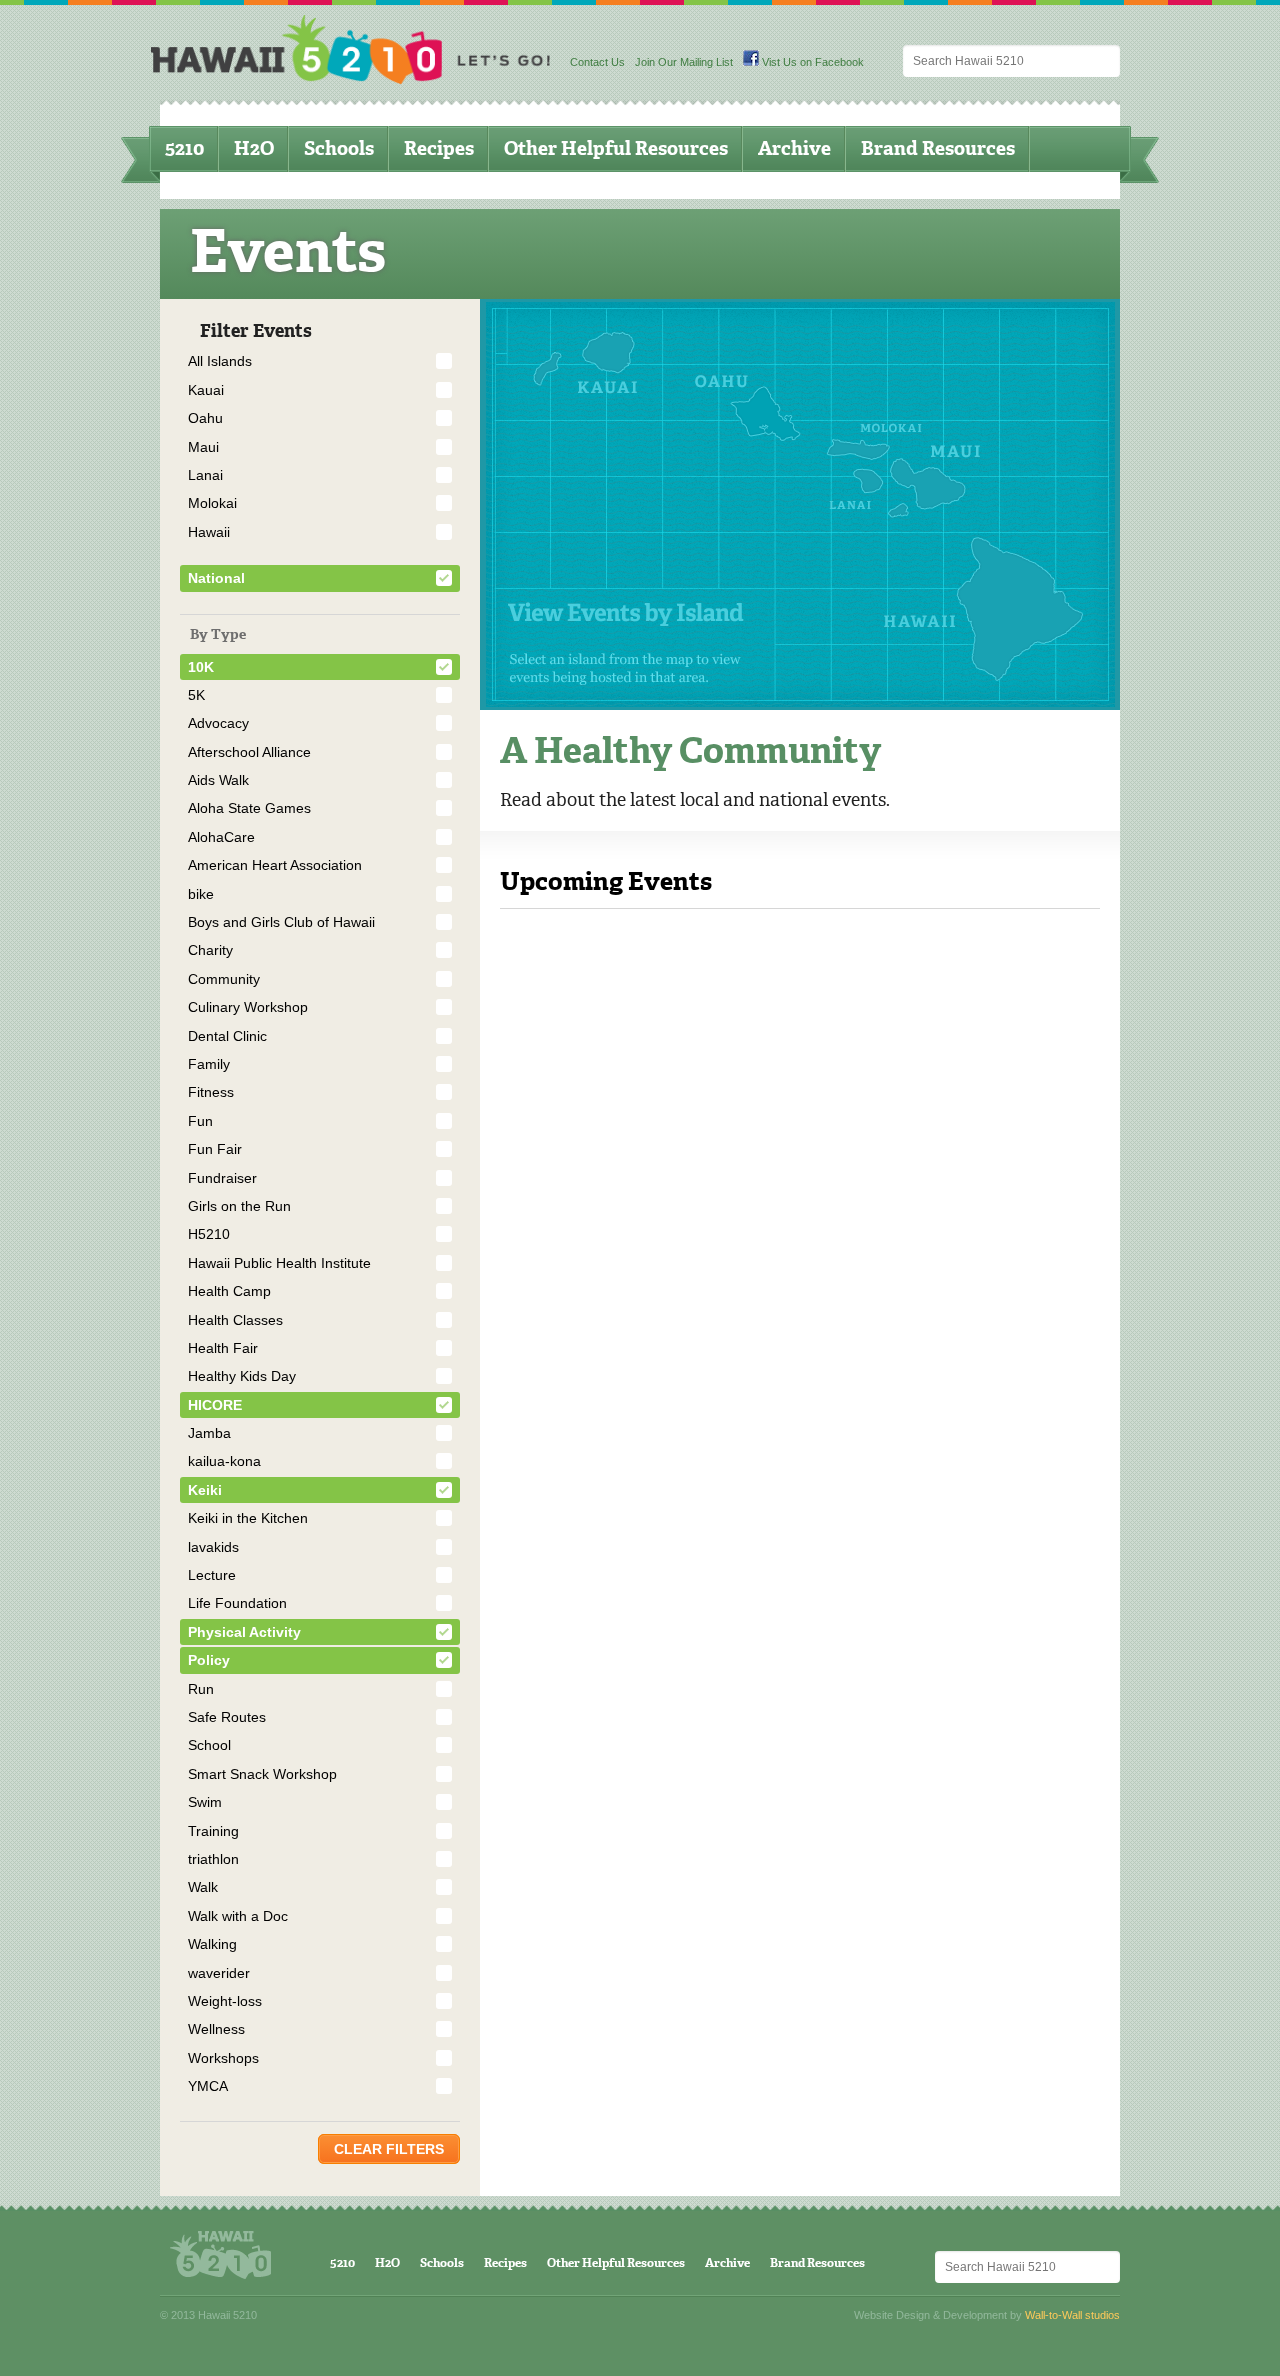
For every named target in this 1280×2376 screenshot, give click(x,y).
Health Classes (235, 1320)
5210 (184, 148)
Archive (794, 148)
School (209, 1745)
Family (209, 1064)
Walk (203, 1887)
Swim (205, 1802)
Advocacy (218, 723)
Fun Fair (215, 1149)
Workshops (223, 2058)
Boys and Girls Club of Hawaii (281, 922)
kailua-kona (224, 1461)
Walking (212, 1944)
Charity (210, 950)
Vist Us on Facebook (811, 62)
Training (213, 1831)
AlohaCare (221, 837)
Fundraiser (222, 1178)
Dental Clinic (227, 1036)
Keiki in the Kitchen (248, 1518)
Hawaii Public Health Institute (279, 1263)
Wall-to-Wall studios (1072, 2315)
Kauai (206, 390)
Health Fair (223, 1348)
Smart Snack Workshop (262, 1774)
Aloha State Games (249, 808)
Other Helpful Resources (616, 148)
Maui (203, 447)
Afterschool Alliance (249, 752)
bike (201, 894)
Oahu (205, 418)
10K (201, 667)
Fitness (211, 1092)
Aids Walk (218, 780)
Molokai (212, 503)
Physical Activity (244, 1632)
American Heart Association (275, 865)
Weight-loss (225, 2001)
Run (201, 1689)
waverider (219, 1973)
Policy (209, 1660)
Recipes (439, 148)
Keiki (205, 1490)
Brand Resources (938, 148)
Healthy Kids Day (242, 1376)
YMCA (208, 2086)
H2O (254, 148)
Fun (200, 1121)
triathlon (213, 1859)
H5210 (209, 1234)
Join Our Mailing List (684, 62)
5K (196, 695)
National (216, 578)
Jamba (209, 1433)
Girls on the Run (239, 1206)
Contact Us (597, 62)
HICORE (215, 1405)
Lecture (212, 1575)
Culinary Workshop (248, 1007)
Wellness (216, 2029)
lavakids (213, 1547)
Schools (339, 148)
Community (224, 979)
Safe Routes (227, 1717)
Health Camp (229, 1291)
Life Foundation (237, 1603)
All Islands (220, 361)
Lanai (205, 475)
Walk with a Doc (238, 1916)
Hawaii (209, 532)
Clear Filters (389, 2149)
